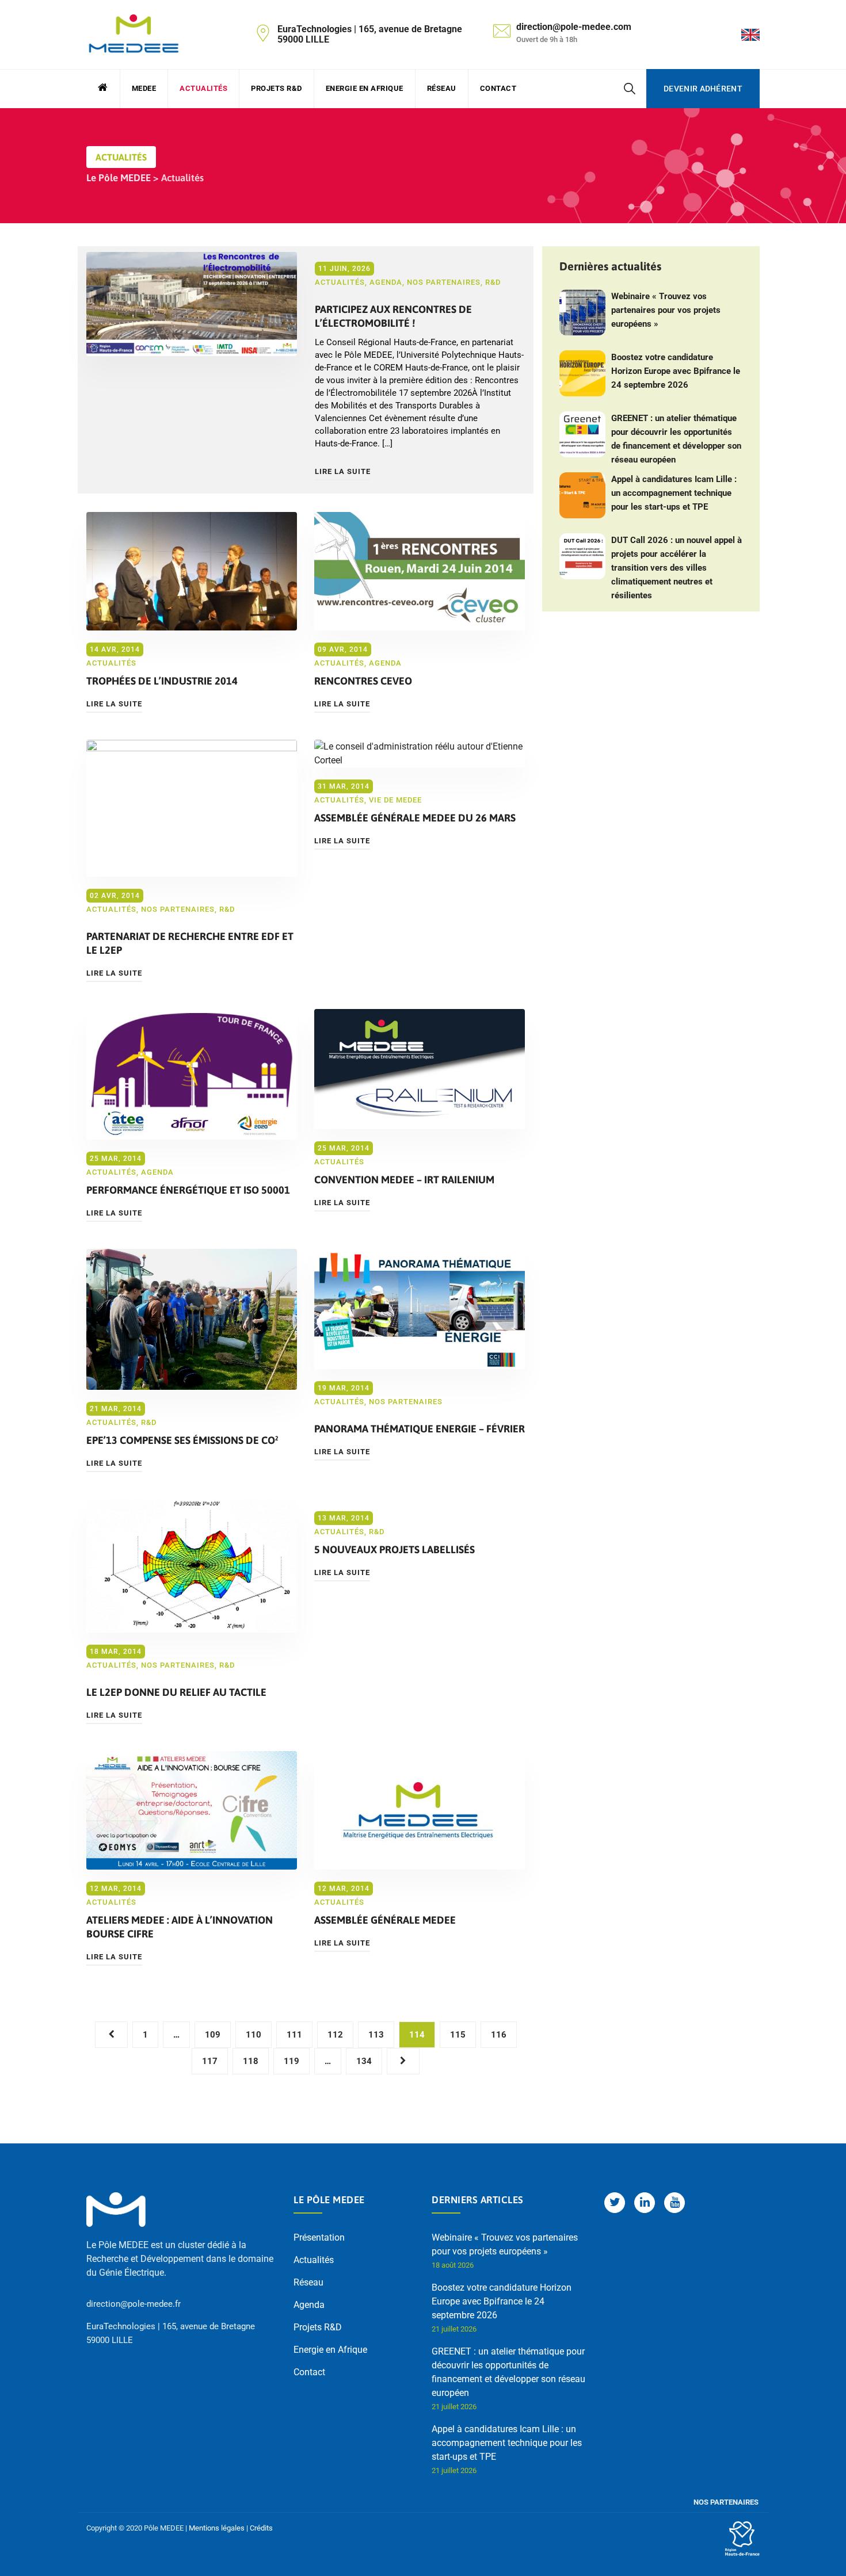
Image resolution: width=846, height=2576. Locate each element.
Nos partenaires (444, 282)
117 (210, 2061)
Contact (498, 88)
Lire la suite (343, 471)
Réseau (442, 88)
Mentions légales (217, 2528)
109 (213, 2035)
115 (458, 2035)
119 (291, 2061)
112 (335, 2035)
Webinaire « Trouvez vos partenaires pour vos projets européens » (666, 310)
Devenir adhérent (703, 89)
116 (499, 2035)
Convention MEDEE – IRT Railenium (404, 1180)
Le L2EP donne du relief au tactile (176, 1692)
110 (254, 2035)
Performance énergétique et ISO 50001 (188, 1190)
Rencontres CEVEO (363, 681)
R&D (493, 282)
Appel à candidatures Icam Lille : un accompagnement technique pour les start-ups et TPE (674, 493)
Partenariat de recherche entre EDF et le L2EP (190, 943)
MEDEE (144, 88)
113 (376, 2035)
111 (294, 2035)
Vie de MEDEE (395, 800)
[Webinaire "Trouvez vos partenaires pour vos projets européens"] (582, 312)
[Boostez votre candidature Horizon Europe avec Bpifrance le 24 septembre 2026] (582, 373)
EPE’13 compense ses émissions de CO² (182, 1440)
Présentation (319, 2237)
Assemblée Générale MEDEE (385, 1920)
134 (364, 2061)
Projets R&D (277, 88)
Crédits (261, 2528)
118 (251, 2061)
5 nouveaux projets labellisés (395, 1549)
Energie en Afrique (365, 88)
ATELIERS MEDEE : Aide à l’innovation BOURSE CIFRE (180, 1927)
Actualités (203, 88)
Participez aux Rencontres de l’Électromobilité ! (393, 316)
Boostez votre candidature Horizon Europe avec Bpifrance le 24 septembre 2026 (676, 371)
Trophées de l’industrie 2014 (162, 681)
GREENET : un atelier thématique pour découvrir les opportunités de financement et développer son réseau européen (676, 439)
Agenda (386, 282)
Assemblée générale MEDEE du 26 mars (415, 818)
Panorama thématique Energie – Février (420, 1429)
